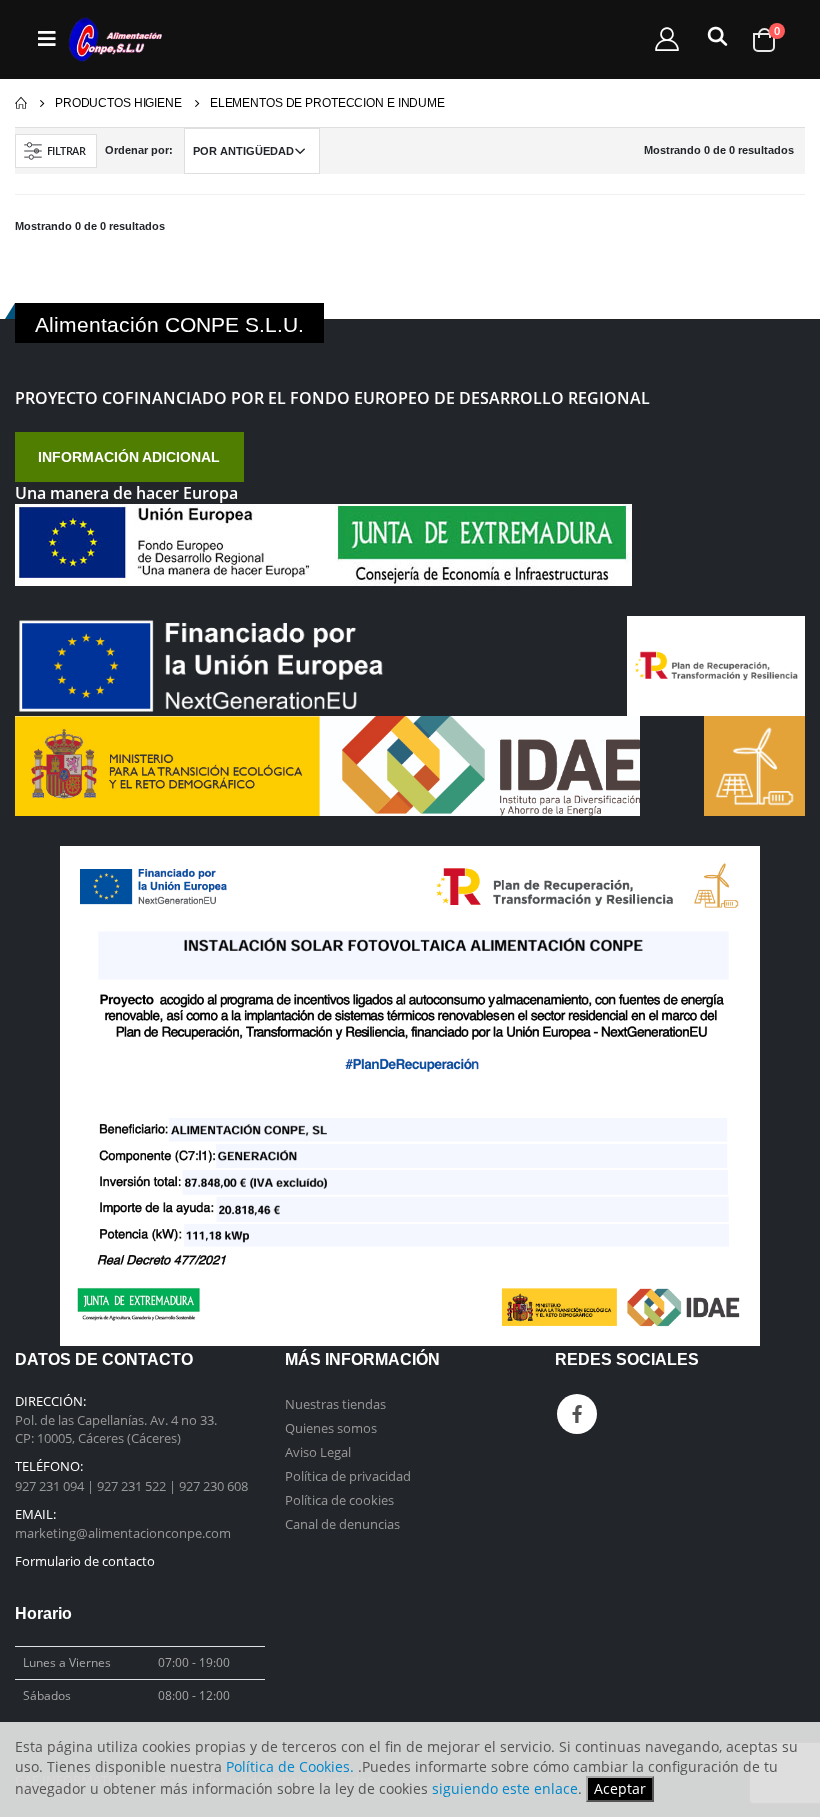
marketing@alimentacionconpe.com (123, 1533)
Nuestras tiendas (335, 1404)
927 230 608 (213, 1486)
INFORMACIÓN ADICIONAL (129, 457)
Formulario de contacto (85, 1561)
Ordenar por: (139, 150)
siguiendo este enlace (505, 1788)
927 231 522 (133, 1486)
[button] (714, 40)
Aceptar (620, 1788)
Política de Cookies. (290, 1766)
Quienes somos (331, 1428)
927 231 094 (51, 1486)
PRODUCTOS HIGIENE (118, 103)
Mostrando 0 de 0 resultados (719, 150)
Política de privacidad (348, 1476)
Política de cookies (339, 1500)
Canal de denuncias (342, 1524)
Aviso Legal (318, 1452)
